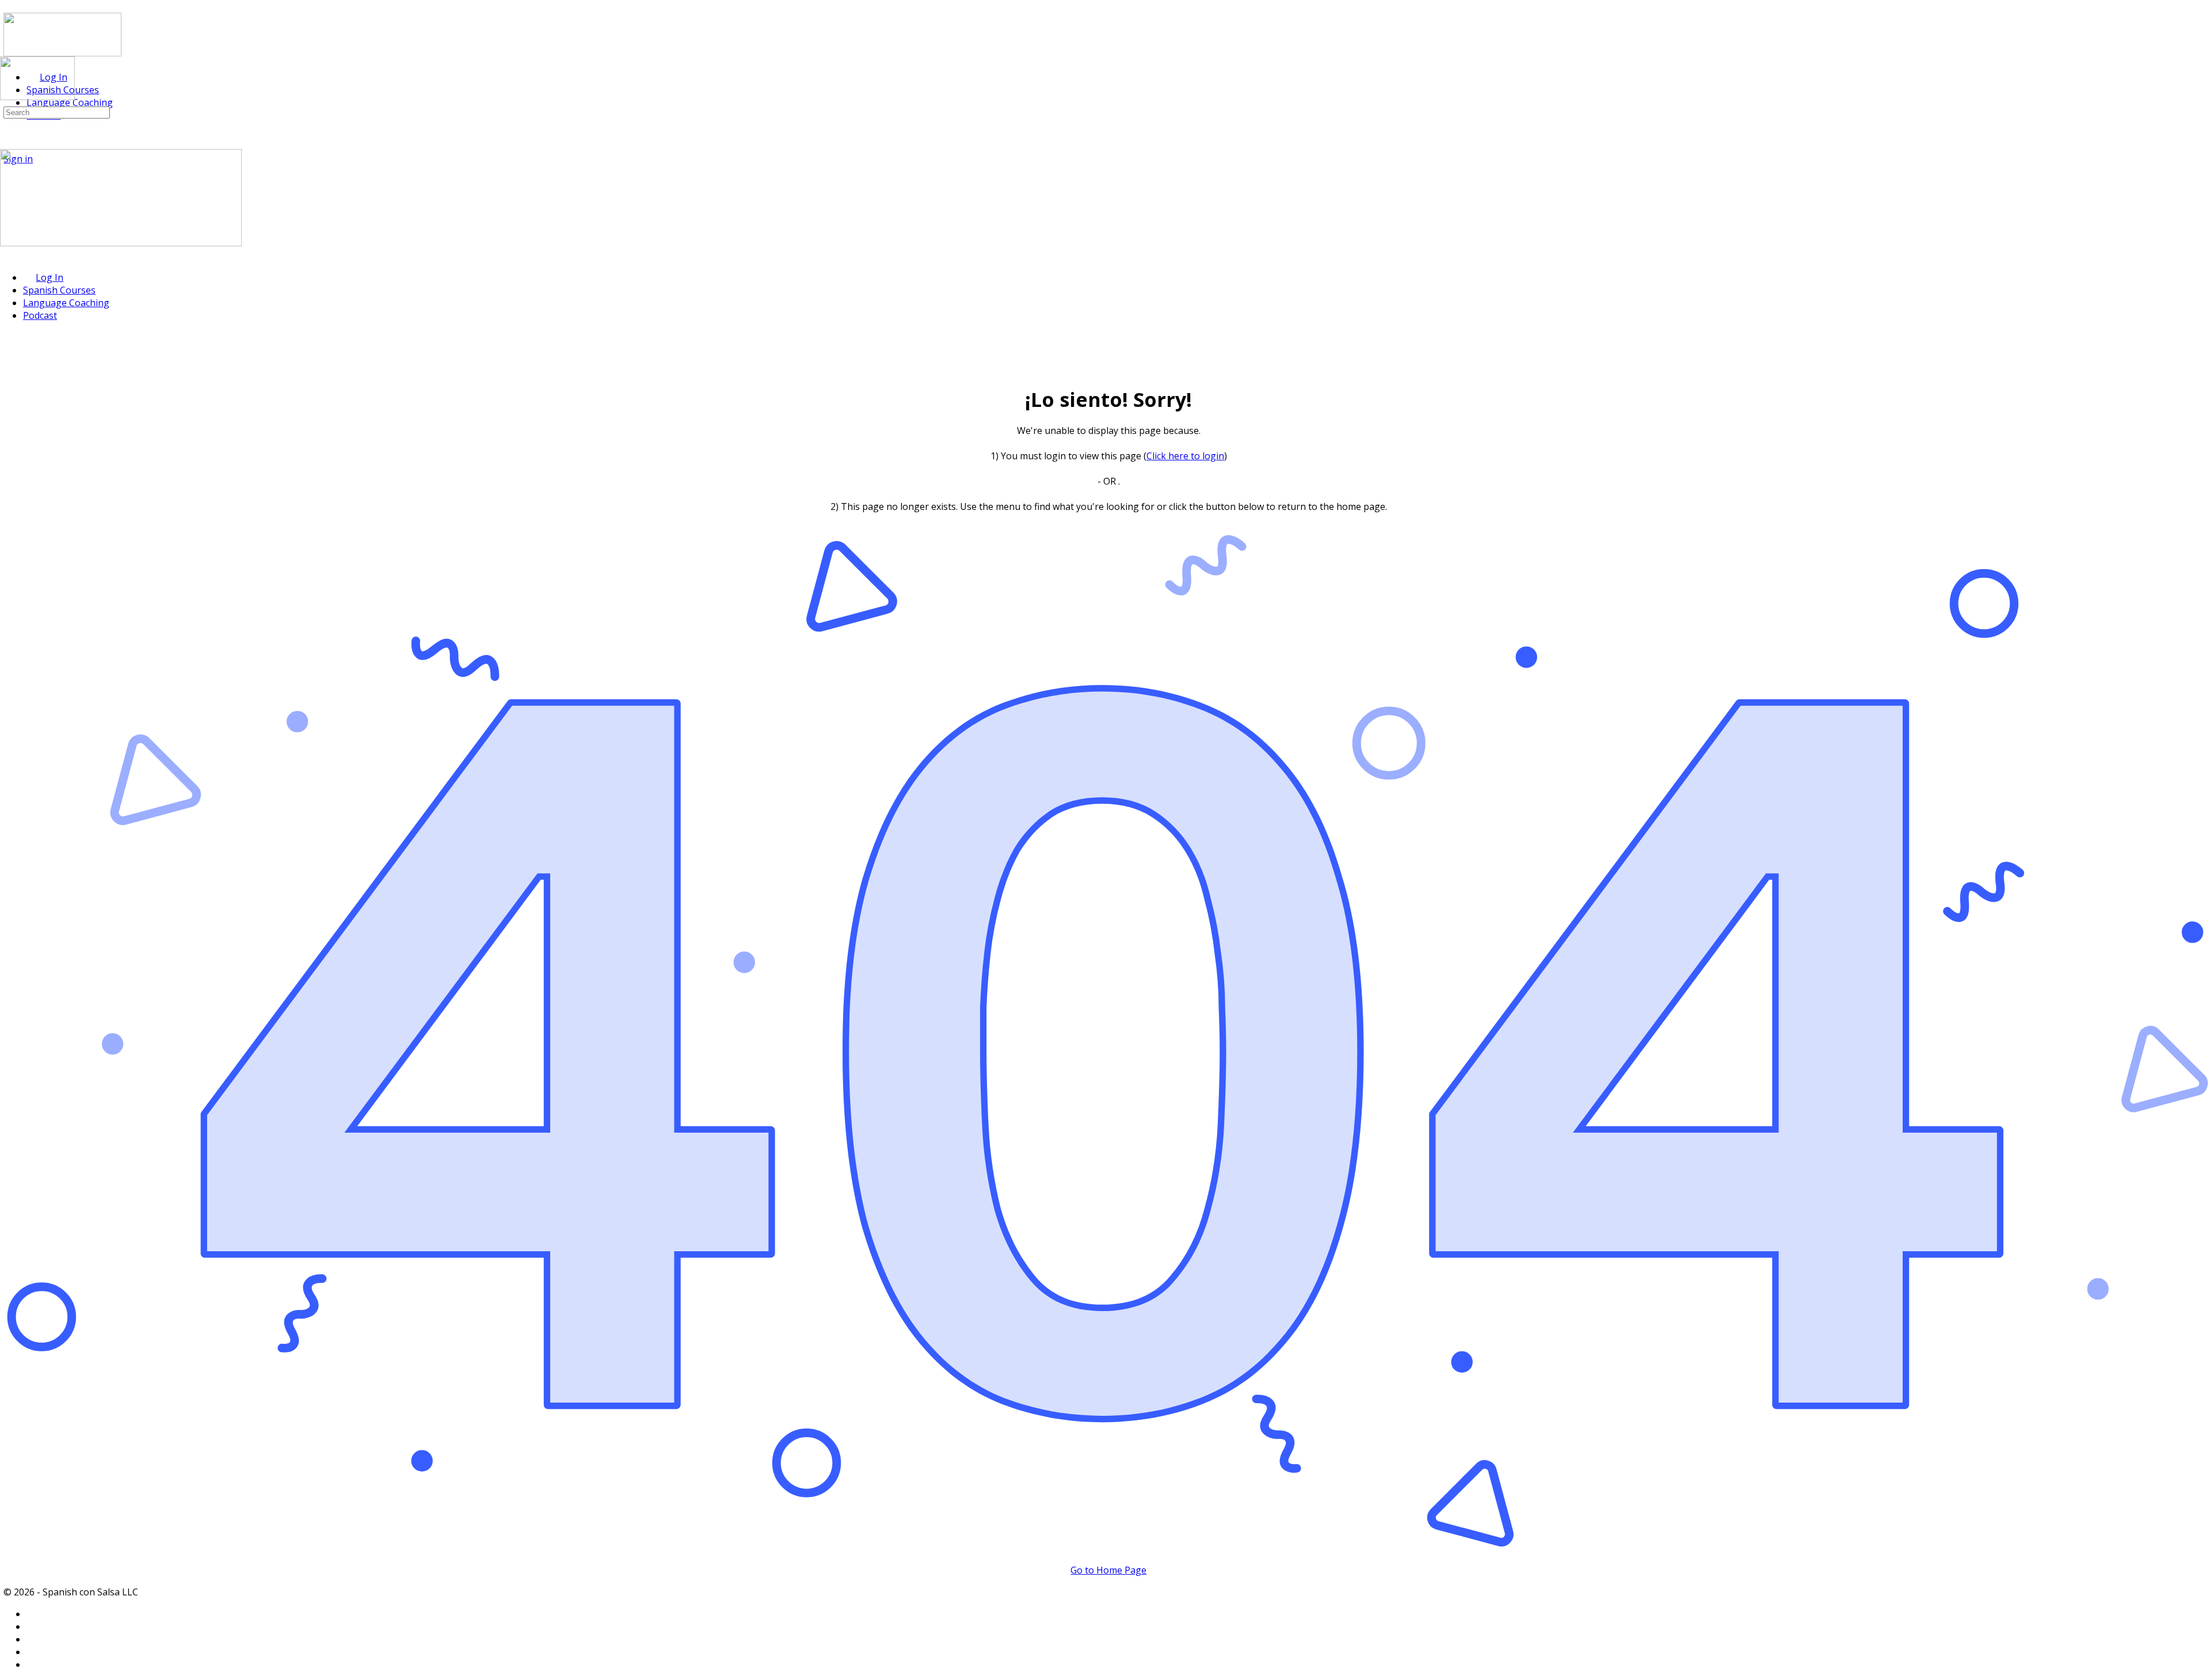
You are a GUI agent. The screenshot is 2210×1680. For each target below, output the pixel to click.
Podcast (40, 315)
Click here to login (1185, 456)
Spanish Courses (59, 290)
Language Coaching (66, 303)
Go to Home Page (1108, 1570)
